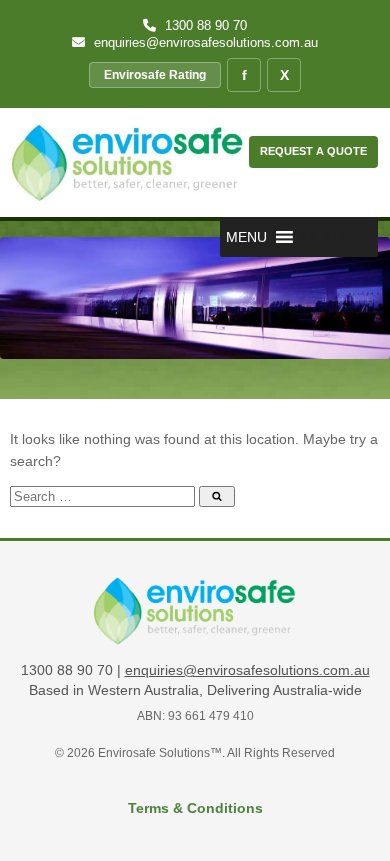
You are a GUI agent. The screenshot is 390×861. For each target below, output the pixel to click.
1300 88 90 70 (204, 25)
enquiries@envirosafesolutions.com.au (204, 42)
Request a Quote (313, 151)
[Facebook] (244, 75)
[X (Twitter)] (284, 75)
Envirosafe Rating (155, 75)
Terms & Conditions (195, 808)
